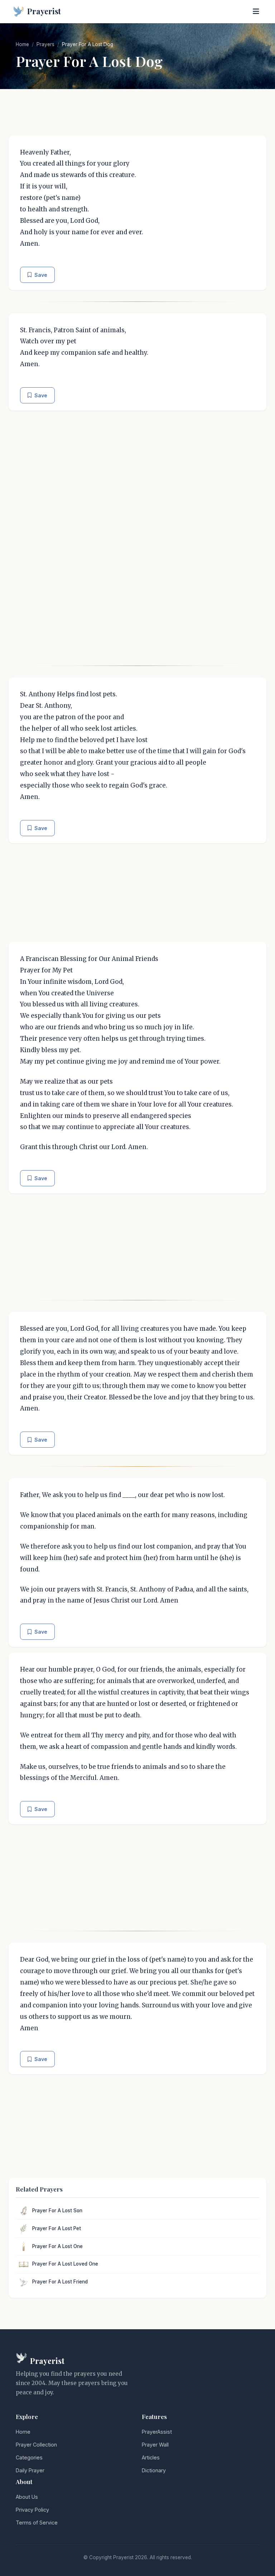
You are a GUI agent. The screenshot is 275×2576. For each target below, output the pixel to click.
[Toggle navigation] (256, 11)
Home (22, 44)
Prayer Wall (155, 2445)
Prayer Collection (36, 2445)
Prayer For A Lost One (57, 2246)
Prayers (45, 44)
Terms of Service (37, 2523)
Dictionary (154, 2470)
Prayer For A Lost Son (57, 2211)
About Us (27, 2497)
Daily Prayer (30, 2470)
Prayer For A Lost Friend (60, 2282)
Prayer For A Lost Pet (57, 2228)
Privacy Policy (32, 2510)
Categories (29, 2457)
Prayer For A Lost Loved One (65, 2264)
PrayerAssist (157, 2432)
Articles (151, 2457)
